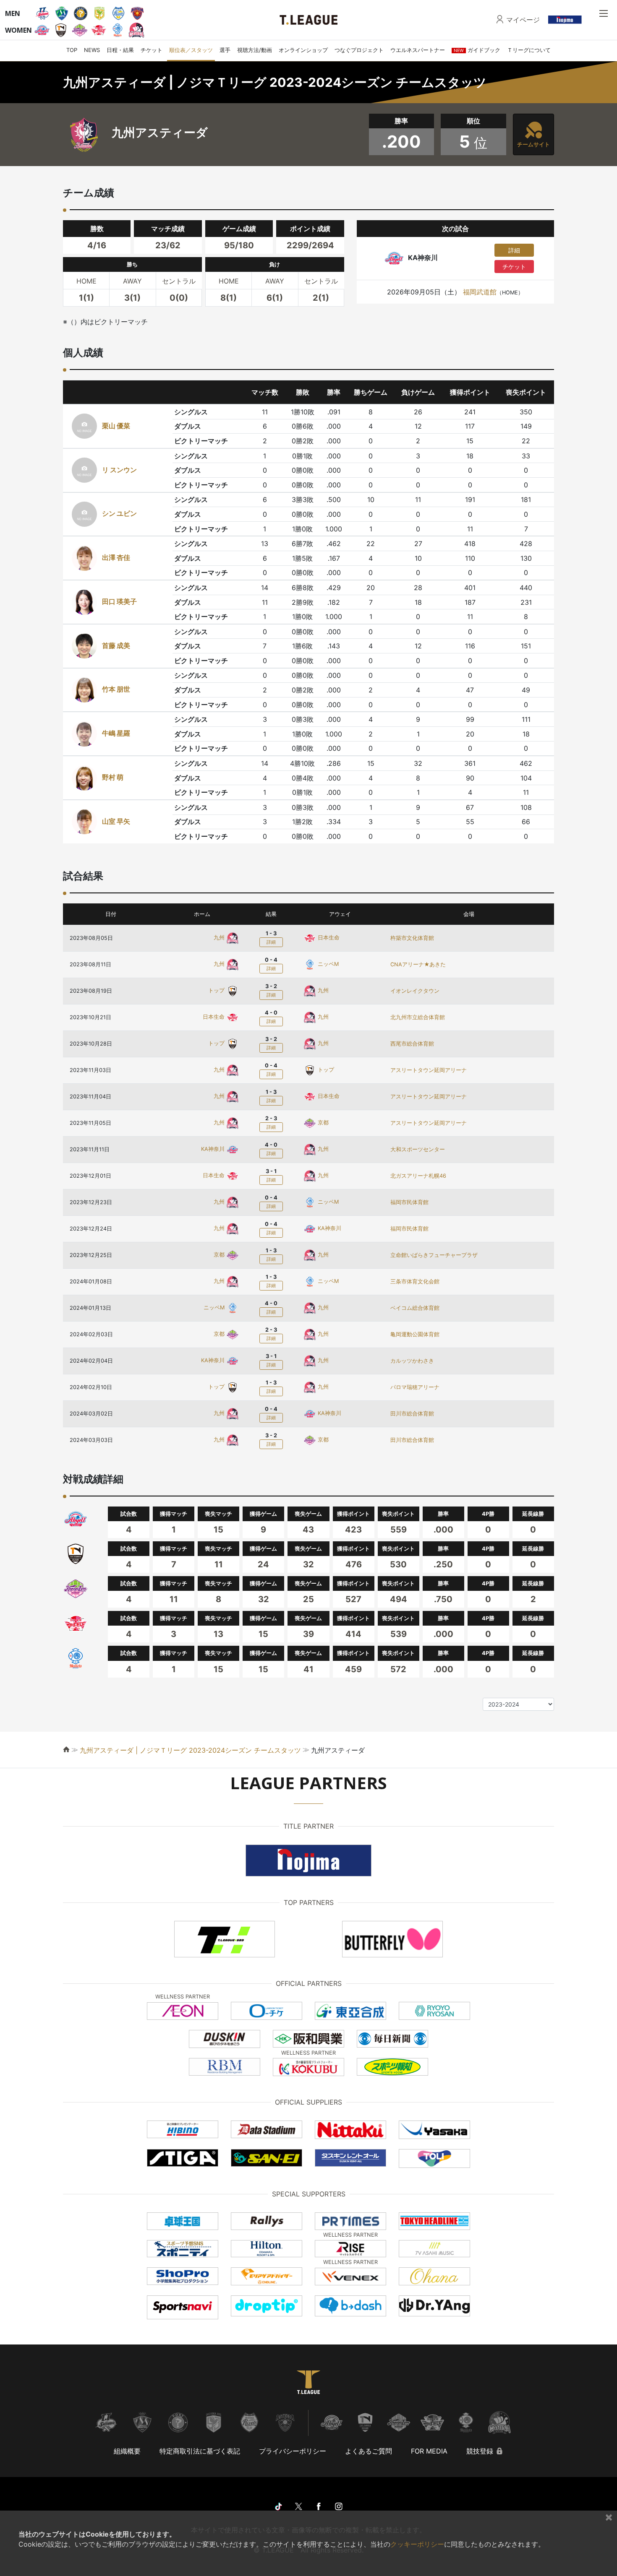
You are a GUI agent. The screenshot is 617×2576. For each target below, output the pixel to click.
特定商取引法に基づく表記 (200, 2451)
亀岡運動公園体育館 (415, 1334)
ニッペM (327, 964)
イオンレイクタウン (415, 991)
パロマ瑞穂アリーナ (415, 1387)
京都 (322, 1123)
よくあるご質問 (369, 2451)
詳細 (514, 250)
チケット (152, 50)
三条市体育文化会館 (415, 1281)
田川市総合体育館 (412, 1414)
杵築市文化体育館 (412, 938)
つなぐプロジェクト (359, 50)
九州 (220, 938)
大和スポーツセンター (418, 1149)
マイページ (523, 20)
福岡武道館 (480, 292)
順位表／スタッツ (191, 50)
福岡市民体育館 (409, 1202)
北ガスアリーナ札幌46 (418, 1176)
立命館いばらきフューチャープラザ (434, 1255)
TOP (72, 50)
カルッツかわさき (412, 1361)
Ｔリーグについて (529, 50)
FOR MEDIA (429, 2451)
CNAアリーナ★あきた (418, 964)
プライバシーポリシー (293, 2451)
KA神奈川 (214, 1149)
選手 (225, 50)
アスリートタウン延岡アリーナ (429, 1070)
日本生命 (328, 938)
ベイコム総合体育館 (415, 1308)
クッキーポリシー (417, 2544)
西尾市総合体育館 (412, 1044)
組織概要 (127, 2451)
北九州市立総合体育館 (418, 1017)
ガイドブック (477, 50)
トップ (217, 990)
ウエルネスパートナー (418, 50)
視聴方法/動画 (255, 50)
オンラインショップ (303, 50)
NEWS (92, 50)
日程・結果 (120, 50)
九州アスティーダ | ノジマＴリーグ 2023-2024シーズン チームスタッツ (190, 1750)
